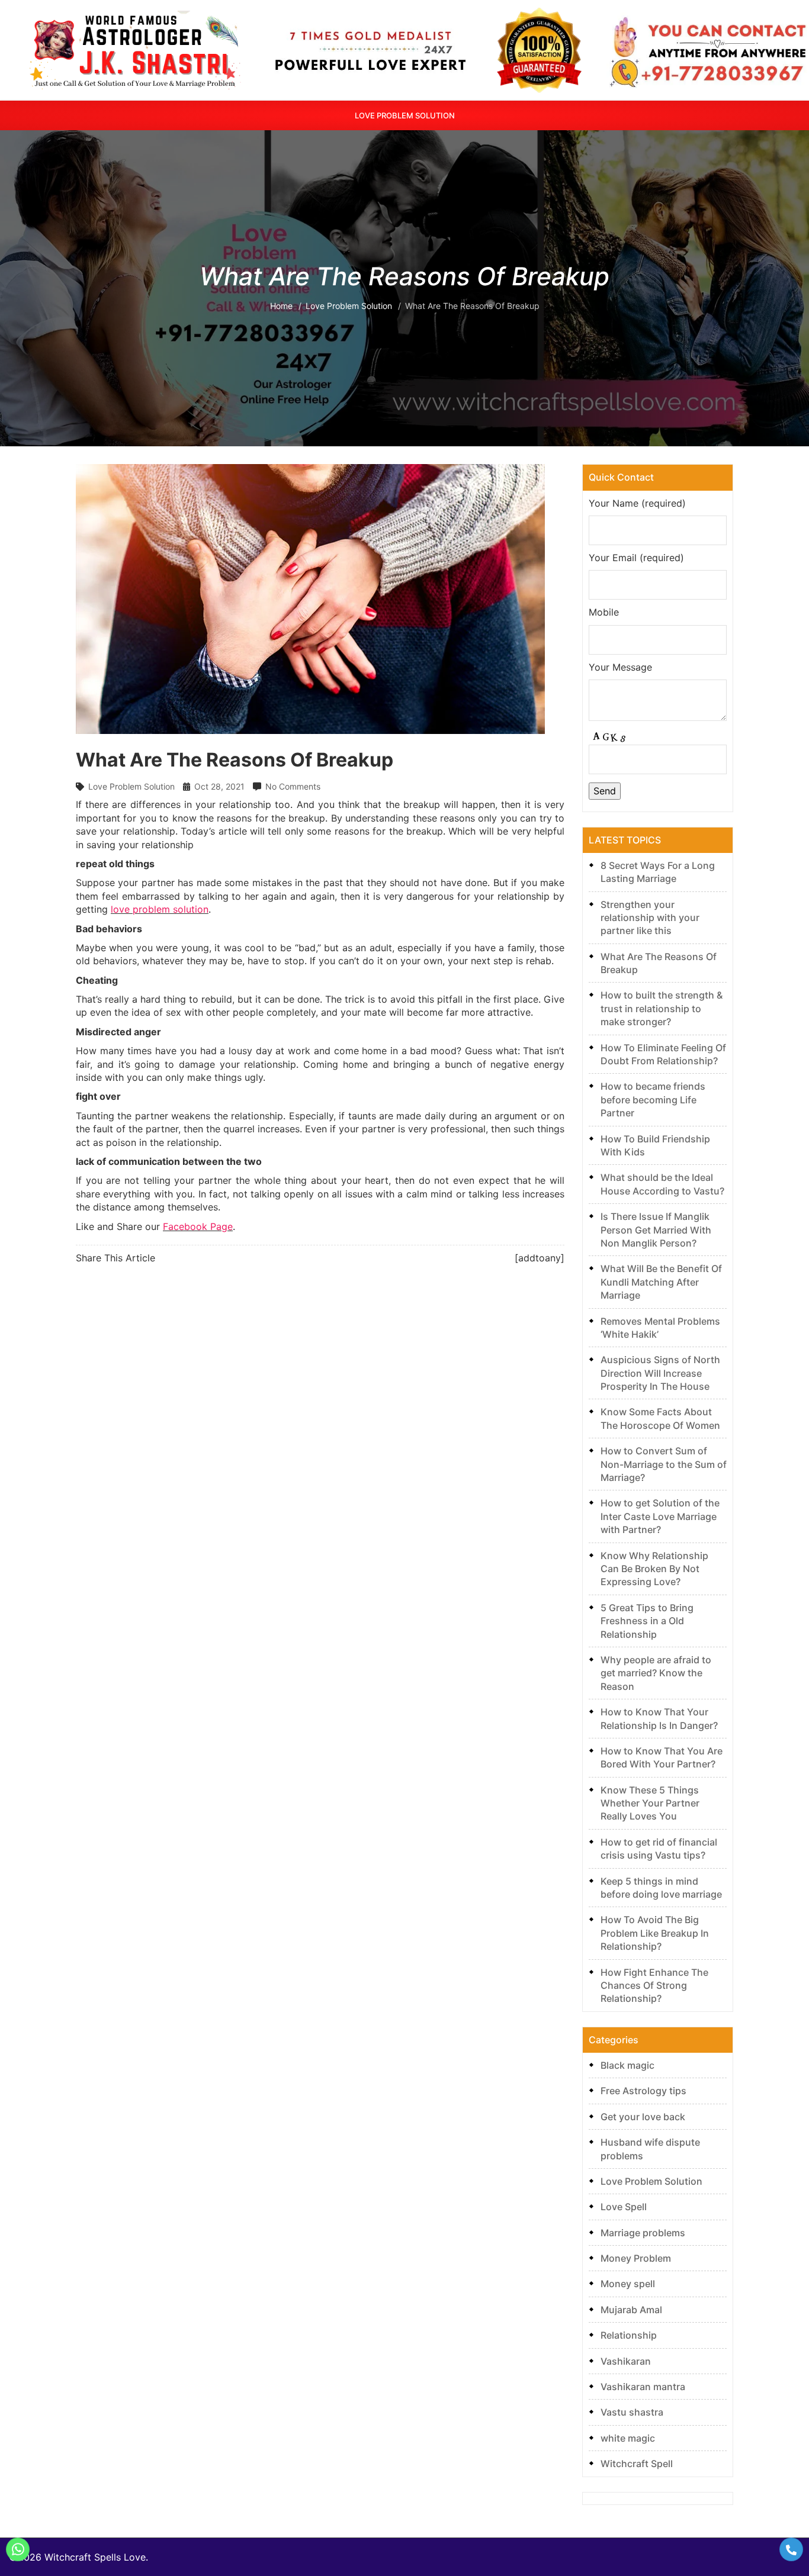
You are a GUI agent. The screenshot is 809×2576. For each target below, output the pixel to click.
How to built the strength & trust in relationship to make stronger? (662, 1008)
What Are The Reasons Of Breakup (659, 963)
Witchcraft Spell (637, 2464)
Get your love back (643, 2117)
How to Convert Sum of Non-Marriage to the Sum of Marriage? (664, 1464)
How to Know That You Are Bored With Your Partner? (662, 1757)
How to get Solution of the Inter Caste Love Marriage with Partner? (660, 1516)
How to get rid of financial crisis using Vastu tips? (659, 1849)
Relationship (629, 2335)
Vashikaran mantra (643, 2387)
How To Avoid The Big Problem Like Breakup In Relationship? (655, 1933)
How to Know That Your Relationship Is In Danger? (659, 1718)
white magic (628, 2438)
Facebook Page (198, 1226)
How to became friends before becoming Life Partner (653, 1099)
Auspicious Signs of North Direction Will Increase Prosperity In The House (660, 1373)
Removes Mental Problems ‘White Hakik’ (660, 1328)
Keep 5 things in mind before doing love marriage (661, 1888)
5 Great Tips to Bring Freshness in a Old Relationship (647, 1621)
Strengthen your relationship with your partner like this (650, 918)
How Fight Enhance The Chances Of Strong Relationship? (654, 1986)
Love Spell (624, 2207)
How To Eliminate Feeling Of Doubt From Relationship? (663, 1054)
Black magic (627, 2065)
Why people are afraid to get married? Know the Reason (656, 1673)
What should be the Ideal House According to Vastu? (662, 1184)
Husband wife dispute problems (650, 2149)
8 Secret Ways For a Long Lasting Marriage (658, 872)
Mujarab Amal (631, 2310)
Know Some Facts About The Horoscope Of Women (660, 1418)
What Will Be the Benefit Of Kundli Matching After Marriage (661, 1282)
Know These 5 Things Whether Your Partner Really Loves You (650, 1803)
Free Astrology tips (643, 2091)
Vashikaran (626, 2361)
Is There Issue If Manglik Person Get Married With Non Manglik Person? (656, 1230)
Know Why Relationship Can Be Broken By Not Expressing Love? (654, 1569)
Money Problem (636, 2258)
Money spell (628, 2284)
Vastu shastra (632, 2412)
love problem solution (160, 909)
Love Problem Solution (405, 115)
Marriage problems (643, 2233)
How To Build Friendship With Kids (655, 1145)
